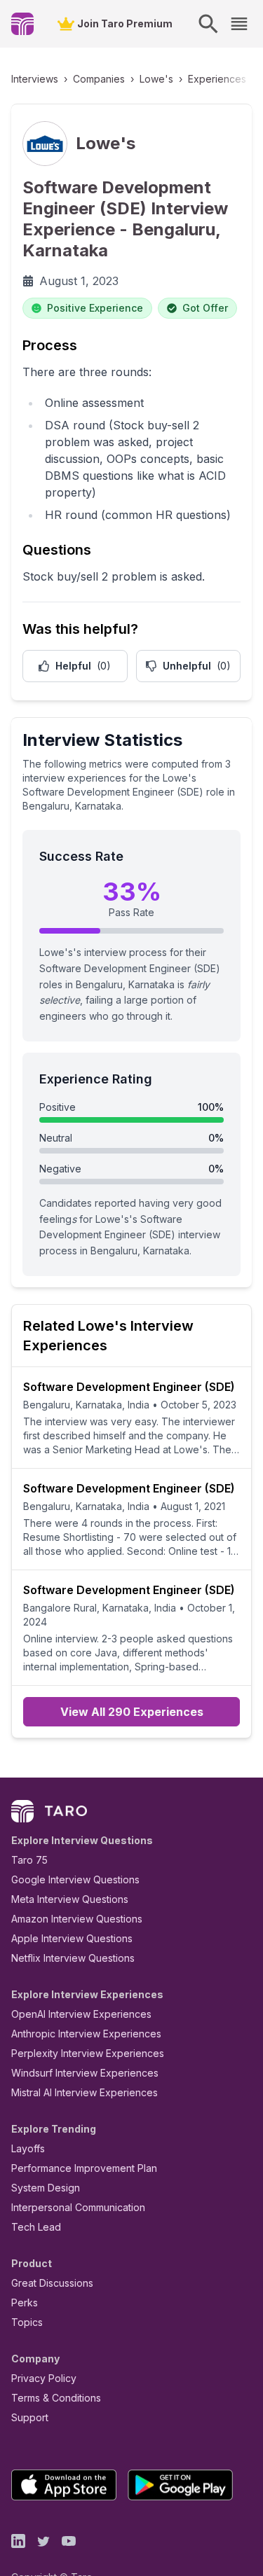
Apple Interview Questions (72, 1938)
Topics (27, 2322)
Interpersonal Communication (78, 2207)
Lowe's (156, 79)
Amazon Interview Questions (77, 1919)
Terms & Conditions (56, 2398)
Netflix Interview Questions (73, 1958)
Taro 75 (29, 1860)
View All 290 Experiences (132, 1712)
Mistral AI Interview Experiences (85, 2092)
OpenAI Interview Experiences (81, 2014)
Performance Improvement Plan (84, 2168)
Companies (99, 79)
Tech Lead (36, 2227)
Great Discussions (52, 2283)
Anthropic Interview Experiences (86, 2034)
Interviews (35, 79)
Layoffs (28, 2148)
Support (30, 2417)
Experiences (217, 79)
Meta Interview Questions (70, 1899)
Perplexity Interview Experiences (88, 2053)
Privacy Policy (44, 2378)
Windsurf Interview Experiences (85, 2073)
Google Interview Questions (75, 1879)
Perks (25, 2303)
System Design (46, 2188)
